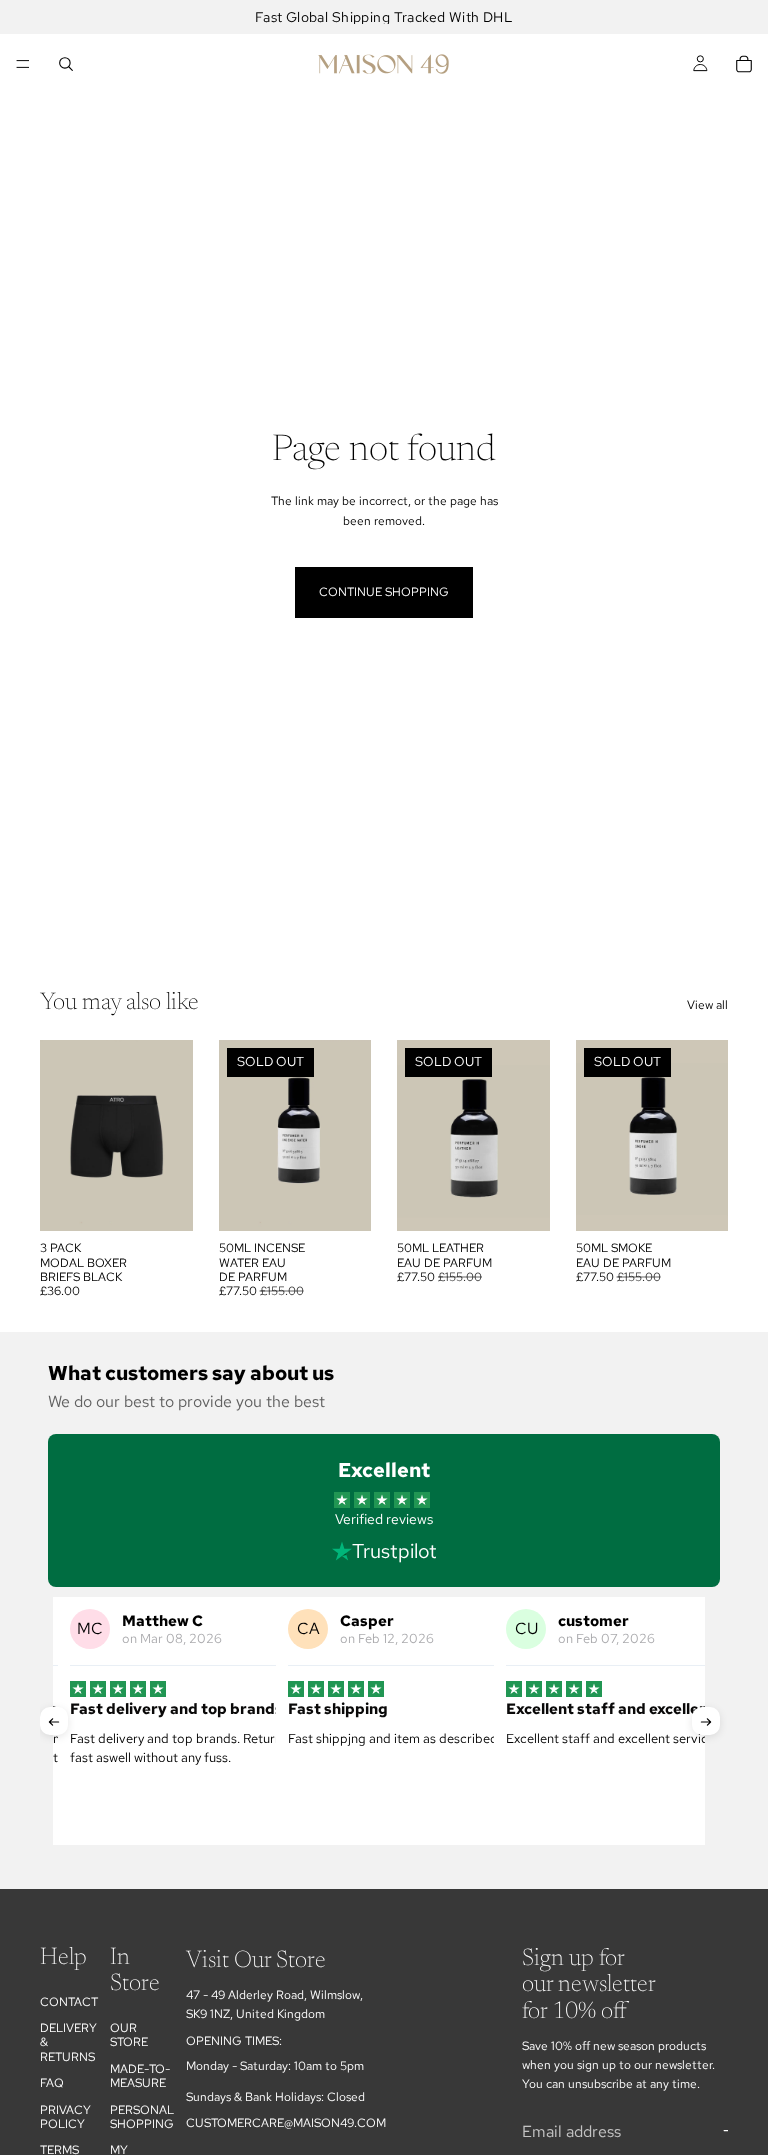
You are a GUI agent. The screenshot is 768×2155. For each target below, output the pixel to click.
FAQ (52, 2084)
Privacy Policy (65, 2117)
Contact (69, 2002)
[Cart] (744, 64)
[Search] (66, 64)
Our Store (129, 2035)
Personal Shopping (142, 2117)
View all (707, 1005)
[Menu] (23, 64)
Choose (179, 1200)
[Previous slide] (62, 1136)
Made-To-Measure (140, 2076)
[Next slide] (171, 1136)
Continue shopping (384, 592)
